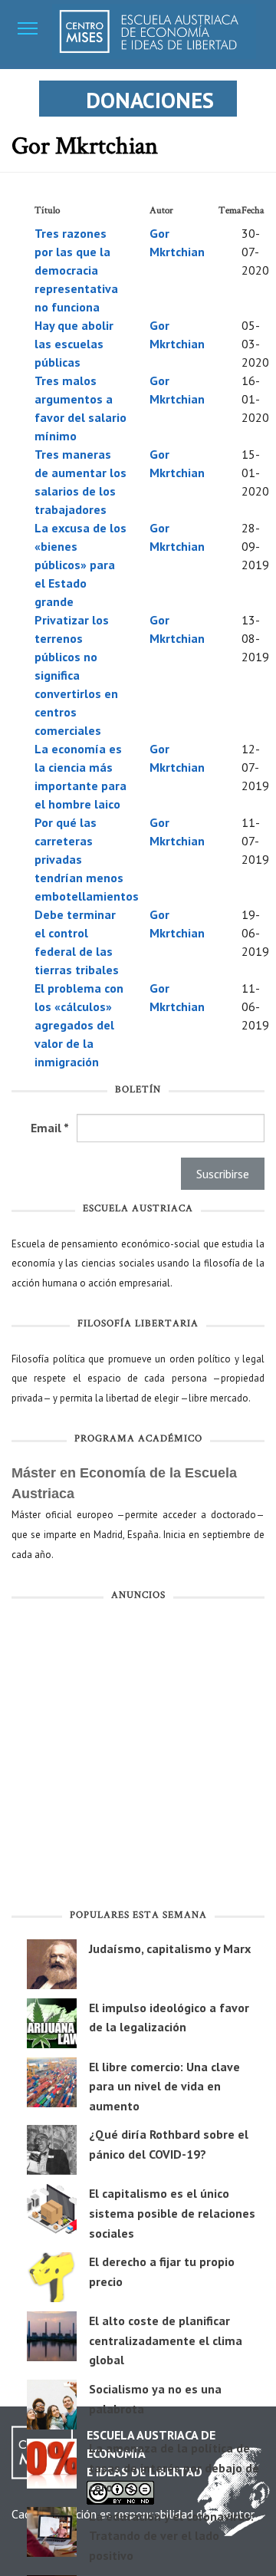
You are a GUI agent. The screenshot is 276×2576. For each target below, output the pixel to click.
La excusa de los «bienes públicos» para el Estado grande (80, 565)
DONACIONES (150, 100)
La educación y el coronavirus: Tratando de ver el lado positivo (171, 2536)
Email (50, 1128)
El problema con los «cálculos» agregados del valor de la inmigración (79, 1025)
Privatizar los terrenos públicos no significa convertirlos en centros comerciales (76, 675)
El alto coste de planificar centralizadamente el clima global (166, 2340)
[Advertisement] (138, 1757)
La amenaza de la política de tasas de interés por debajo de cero (174, 2467)
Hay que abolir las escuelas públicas (74, 344)
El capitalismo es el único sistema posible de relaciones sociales (172, 2213)
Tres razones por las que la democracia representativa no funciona (76, 270)
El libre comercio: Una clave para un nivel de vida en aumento (164, 2086)
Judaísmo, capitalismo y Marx (170, 1948)
